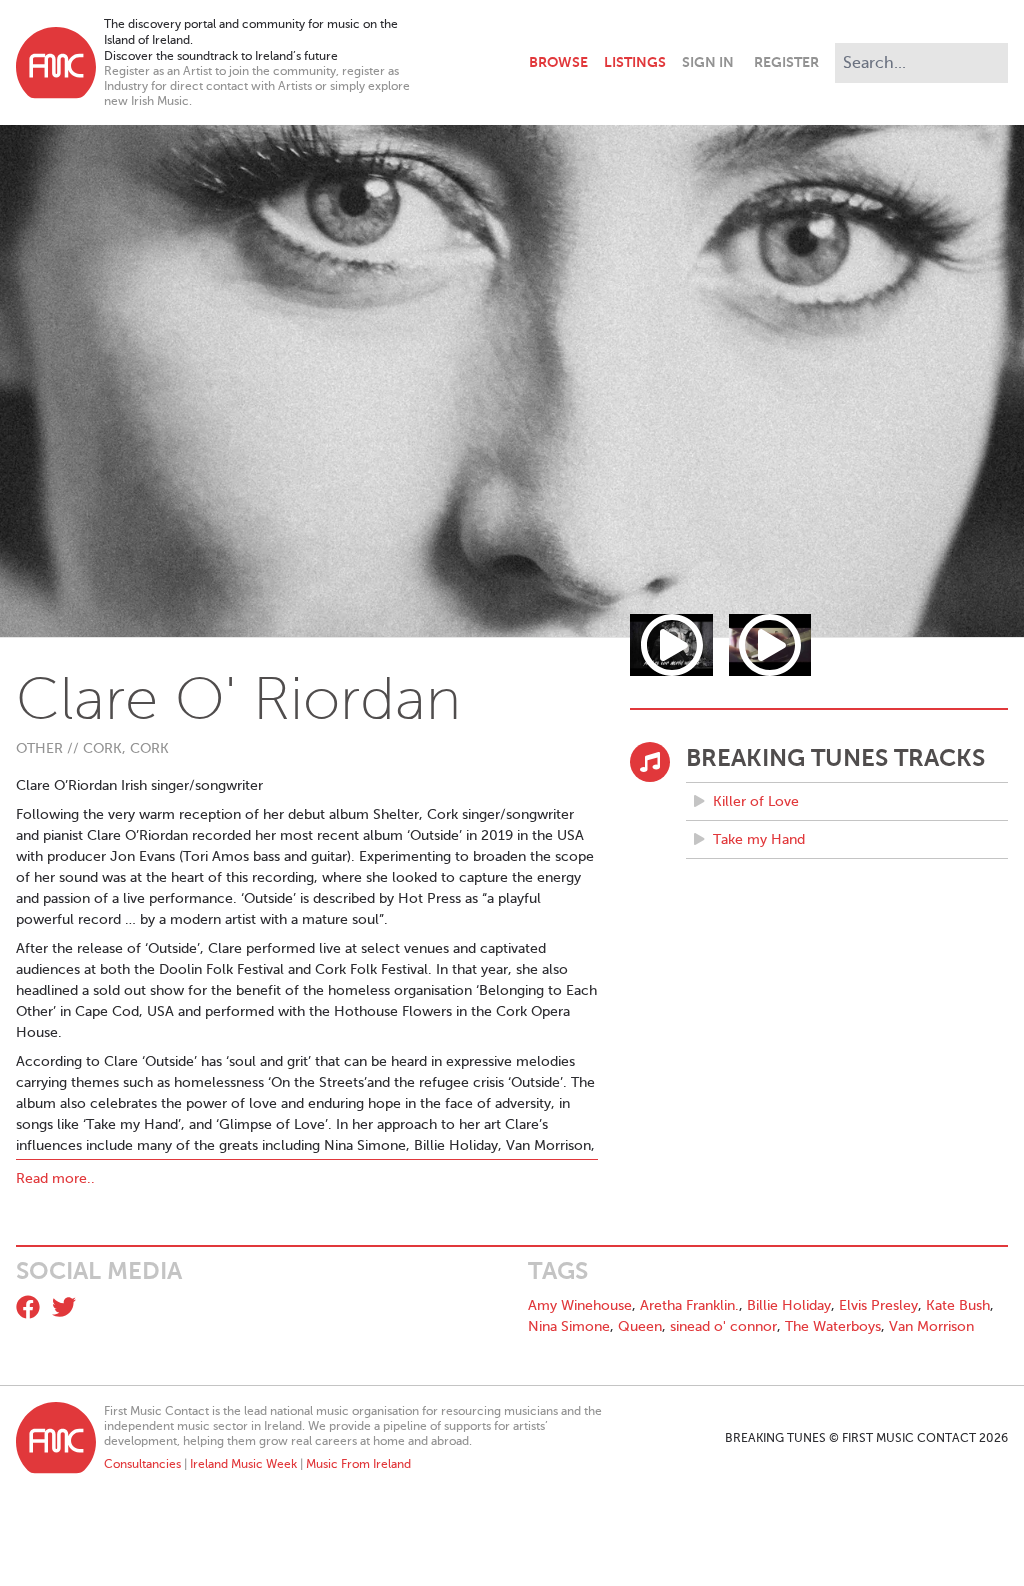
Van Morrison (931, 1326)
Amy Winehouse (580, 1305)
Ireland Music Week (243, 1464)
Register (786, 62)
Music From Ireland (358, 1464)
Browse (558, 62)
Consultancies (142, 1464)
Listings (635, 62)
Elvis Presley (878, 1305)
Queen (640, 1326)
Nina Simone (569, 1326)
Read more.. (55, 1178)
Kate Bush (958, 1305)
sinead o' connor (723, 1326)
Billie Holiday (789, 1305)
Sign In (708, 62)
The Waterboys (833, 1326)
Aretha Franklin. (689, 1305)
